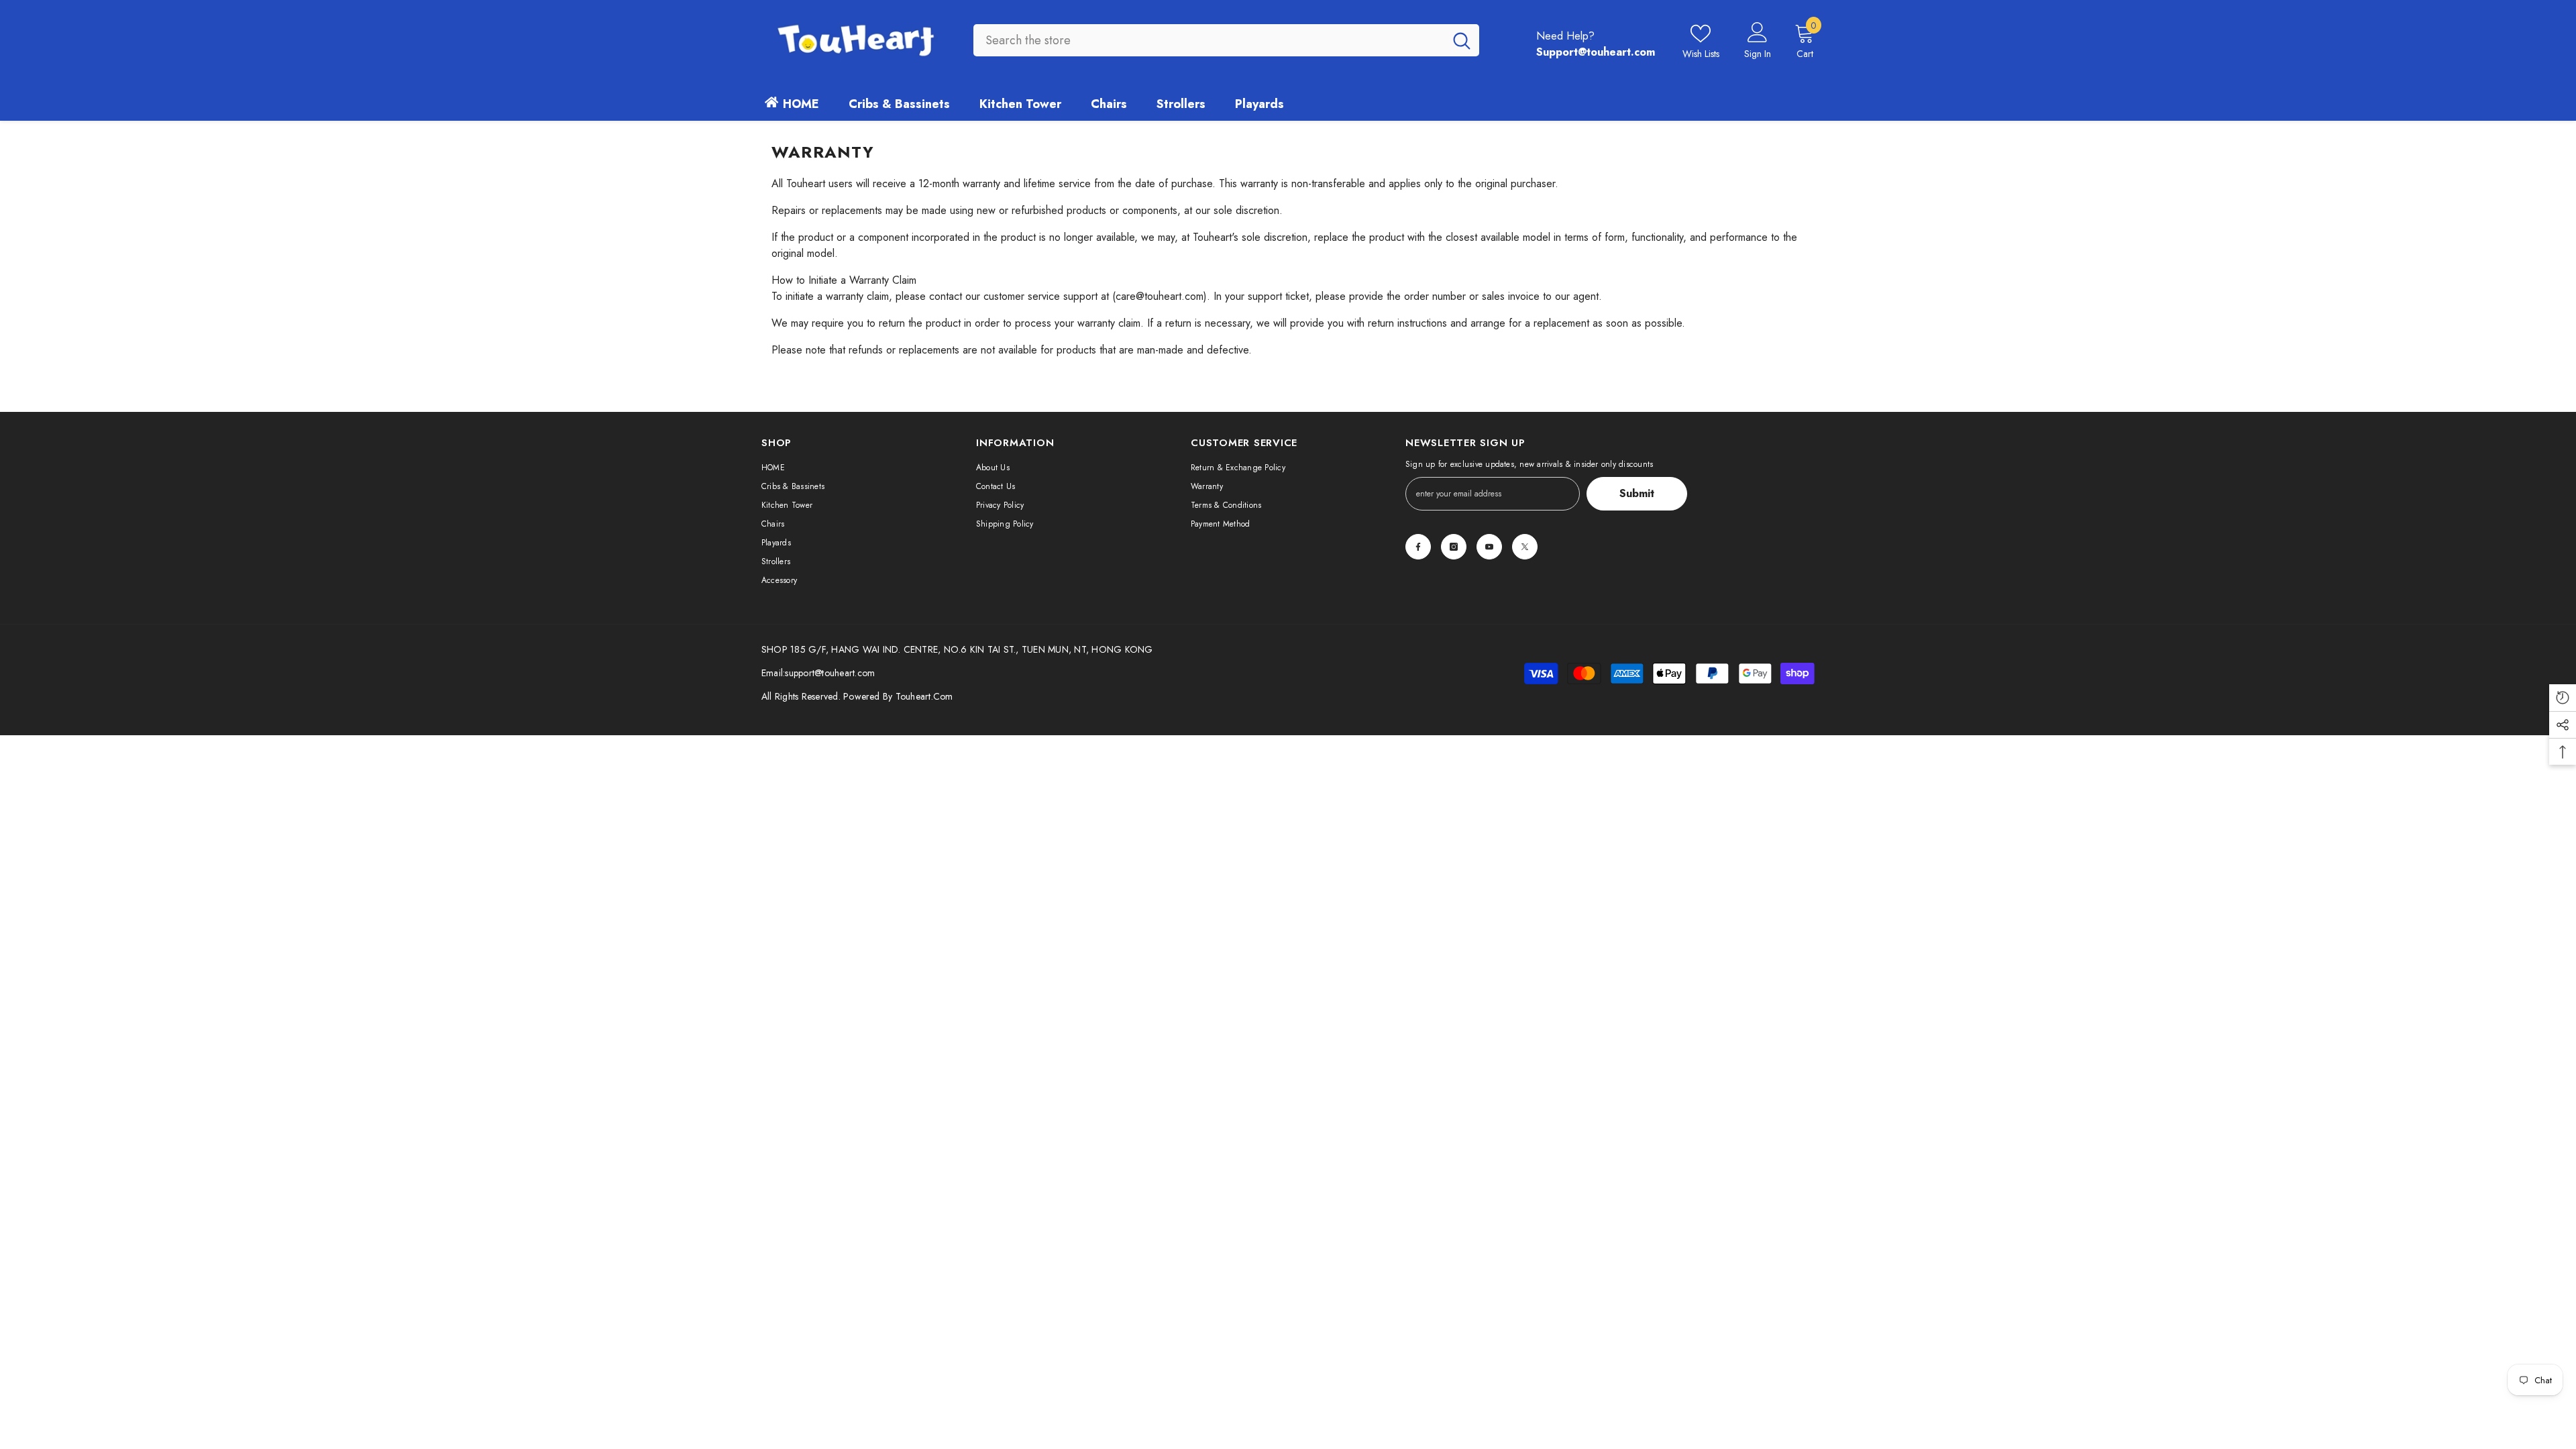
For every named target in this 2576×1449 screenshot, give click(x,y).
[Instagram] (1454, 547)
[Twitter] (1525, 547)
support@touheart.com (830, 673)
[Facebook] (1418, 547)
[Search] (1226, 40)
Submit (1637, 493)
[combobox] (1209, 40)
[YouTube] (1489, 547)
